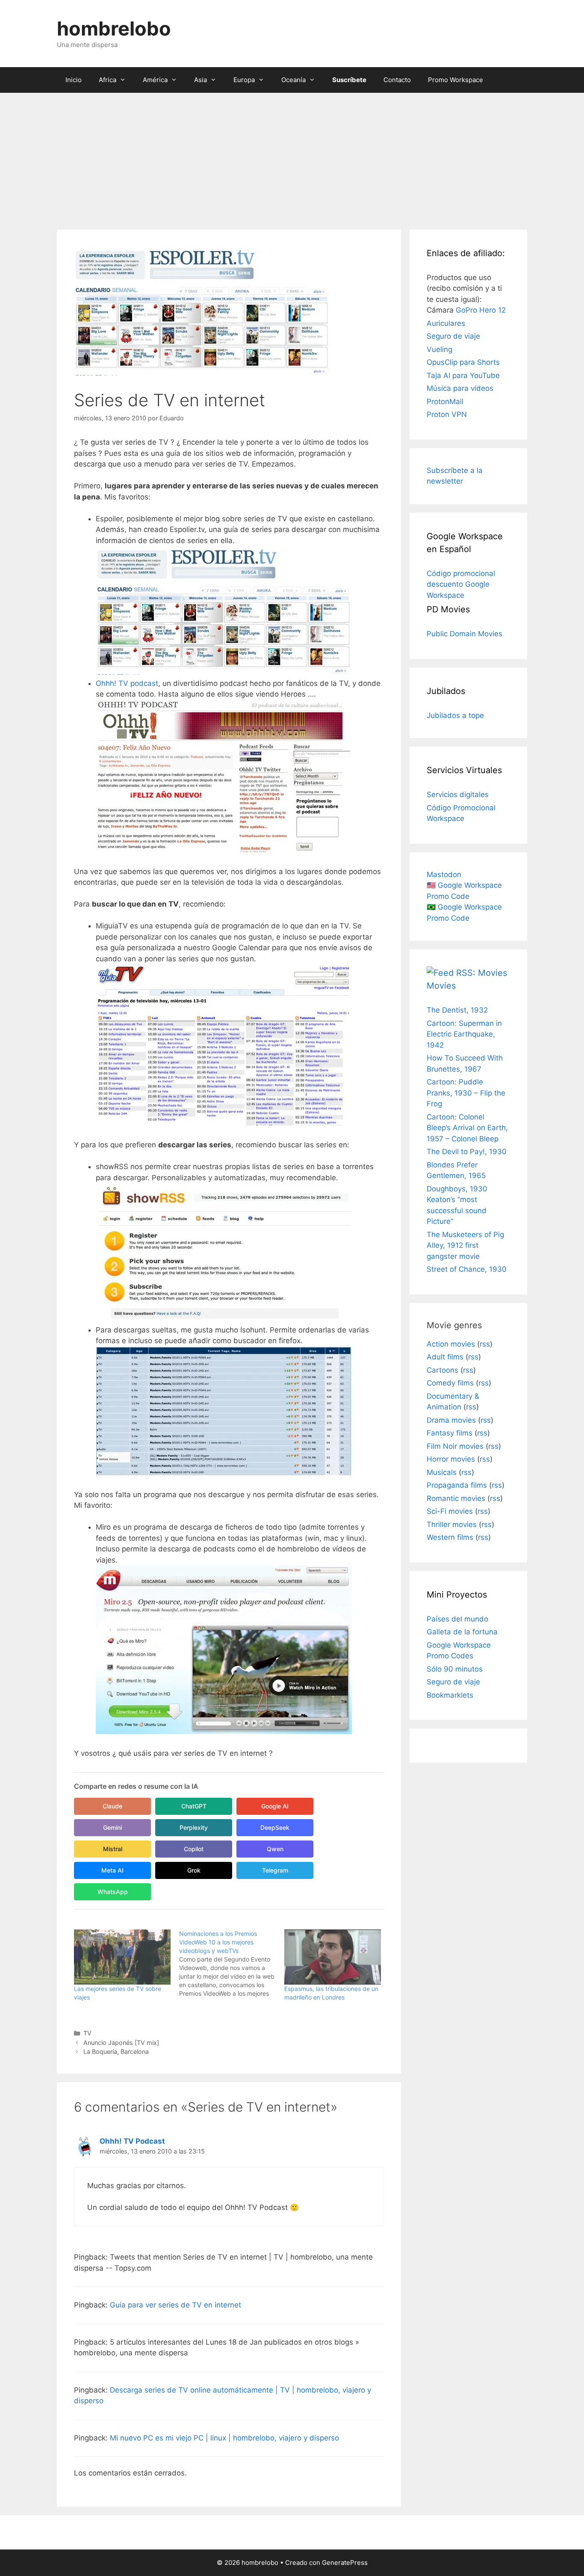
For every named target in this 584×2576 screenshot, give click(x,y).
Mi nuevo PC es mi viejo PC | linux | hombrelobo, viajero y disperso (224, 2438)
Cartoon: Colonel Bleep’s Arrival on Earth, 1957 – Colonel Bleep (467, 1128)
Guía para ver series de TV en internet (175, 2305)
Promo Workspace (456, 80)
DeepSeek (275, 1827)
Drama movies (451, 1420)
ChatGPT (194, 1806)
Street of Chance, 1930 (467, 1269)
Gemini (112, 1827)
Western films (450, 1537)
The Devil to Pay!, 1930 (467, 1152)
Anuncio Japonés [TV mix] (121, 2043)
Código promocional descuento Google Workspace (461, 584)
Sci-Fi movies (450, 1511)
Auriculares (446, 323)
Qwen (275, 1849)
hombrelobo (114, 28)
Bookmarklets (450, 1695)
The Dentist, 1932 (457, 1010)
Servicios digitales (458, 795)
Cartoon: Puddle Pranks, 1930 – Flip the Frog (466, 1093)
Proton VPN (447, 414)
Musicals (442, 1472)
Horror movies (451, 1459)
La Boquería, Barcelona (116, 2052)
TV (87, 2033)
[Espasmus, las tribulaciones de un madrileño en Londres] (333, 1957)
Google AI (275, 1806)
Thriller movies (452, 1524)
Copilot (194, 1849)
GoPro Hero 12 (481, 310)
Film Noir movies (455, 1446)
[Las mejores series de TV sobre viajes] (122, 1957)
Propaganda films (457, 1485)
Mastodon (444, 874)
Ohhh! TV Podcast (132, 2141)
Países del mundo (457, 1619)
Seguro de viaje (453, 336)
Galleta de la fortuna (462, 1632)
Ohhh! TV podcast (127, 683)
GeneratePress (345, 2563)
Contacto (397, 80)
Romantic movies (456, 1498)
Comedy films (450, 1383)
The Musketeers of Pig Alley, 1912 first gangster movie (465, 1245)
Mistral (113, 1849)
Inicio (74, 80)
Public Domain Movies (465, 634)
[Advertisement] (292, 157)
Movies (441, 986)
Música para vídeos (460, 388)
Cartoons (442, 1370)
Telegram (275, 1870)
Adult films (445, 1357)
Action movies (451, 1344)
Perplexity (194, 1827)
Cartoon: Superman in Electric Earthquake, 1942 (464, 1034)
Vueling (439, 349)
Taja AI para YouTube (463, 375)
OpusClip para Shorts (463, 362)
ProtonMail (445, 402)
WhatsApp (113, 1892)
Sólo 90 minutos (455, 1669)
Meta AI (112, 1870)
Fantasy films (450, 1433)
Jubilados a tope (455, 715)
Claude (112, 1806)
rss (485, 1344)
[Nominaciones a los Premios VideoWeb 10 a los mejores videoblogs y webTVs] (232, 1964)
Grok (194, 1870)
